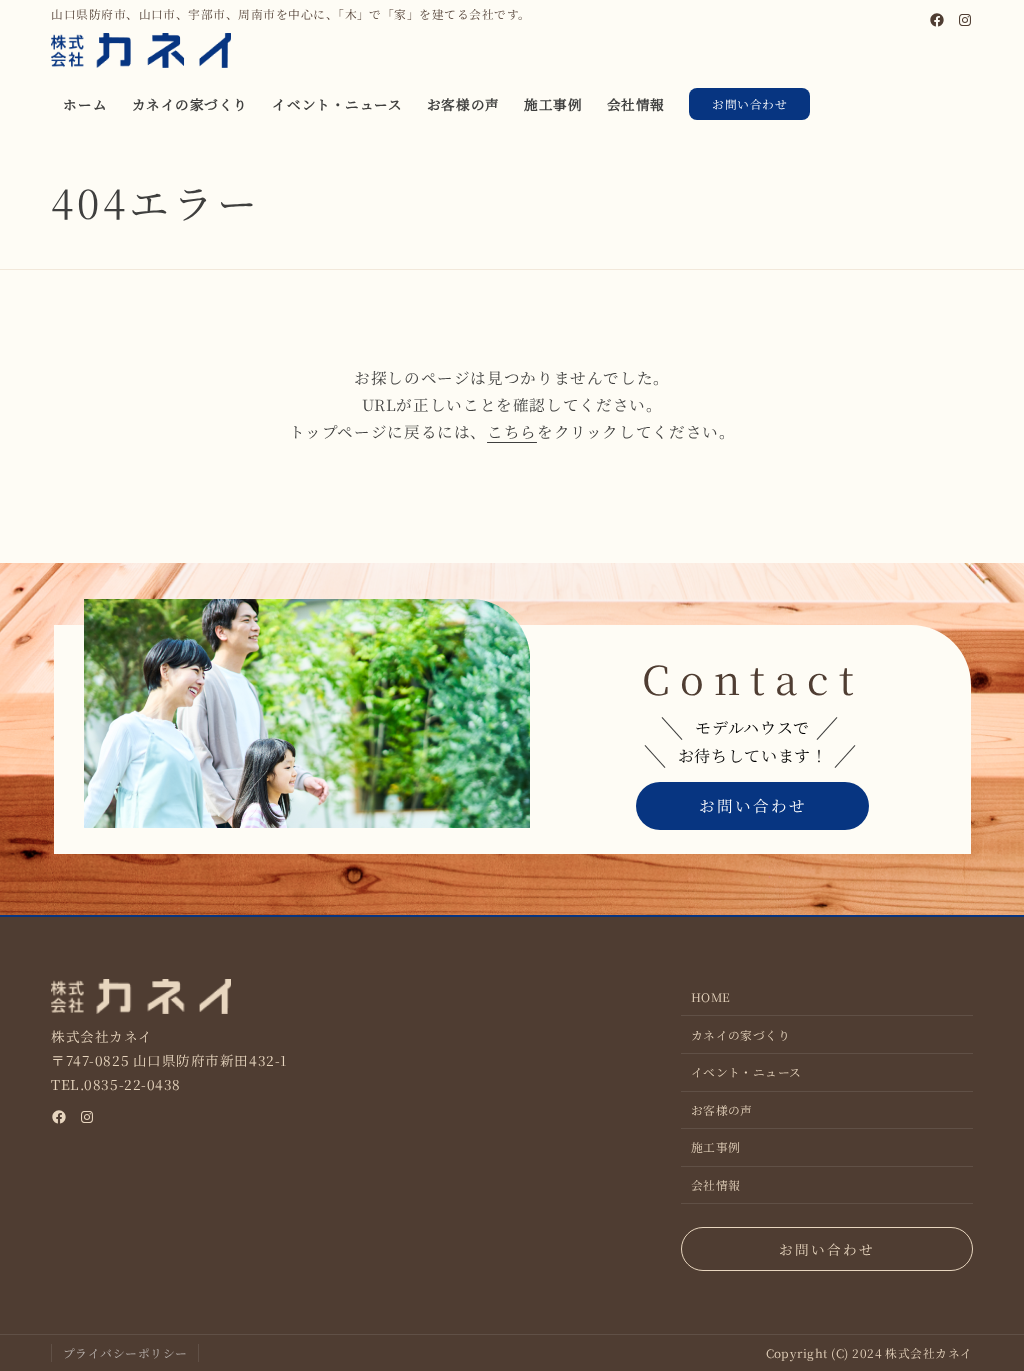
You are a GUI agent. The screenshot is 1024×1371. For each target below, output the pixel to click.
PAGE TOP (984, 1312)
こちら (512, 431)
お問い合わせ (749, 103)
